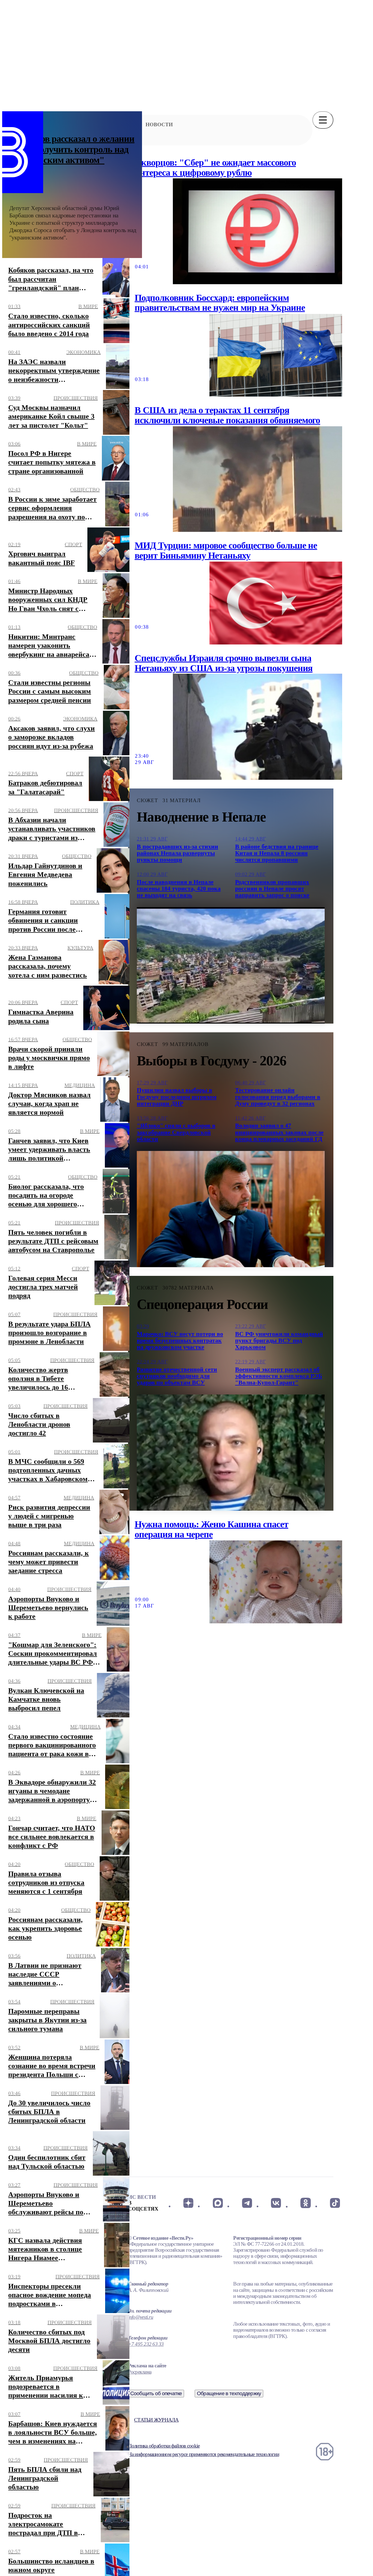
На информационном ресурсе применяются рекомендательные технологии (204, 2454)
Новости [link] (159, 125)
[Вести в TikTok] (335, 2203)
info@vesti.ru (141, 2317)
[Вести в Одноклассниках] (305, 2203)
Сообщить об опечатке (156, 2393)
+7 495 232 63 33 (146, 2344)
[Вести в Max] (217, 2203)
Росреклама (140, 2372)
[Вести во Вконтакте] (276, 2203)
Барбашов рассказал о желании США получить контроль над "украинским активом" (72, 149)
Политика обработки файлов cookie (164, 2446)
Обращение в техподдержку (229, 2393)
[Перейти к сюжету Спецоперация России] (231, 1453)
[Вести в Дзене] (188, 2203)
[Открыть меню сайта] (323, 120)
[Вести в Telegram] (247, 2203)
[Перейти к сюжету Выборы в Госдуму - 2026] (231, 1209)
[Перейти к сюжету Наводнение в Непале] (231, 965)
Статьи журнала (156, 2420)
